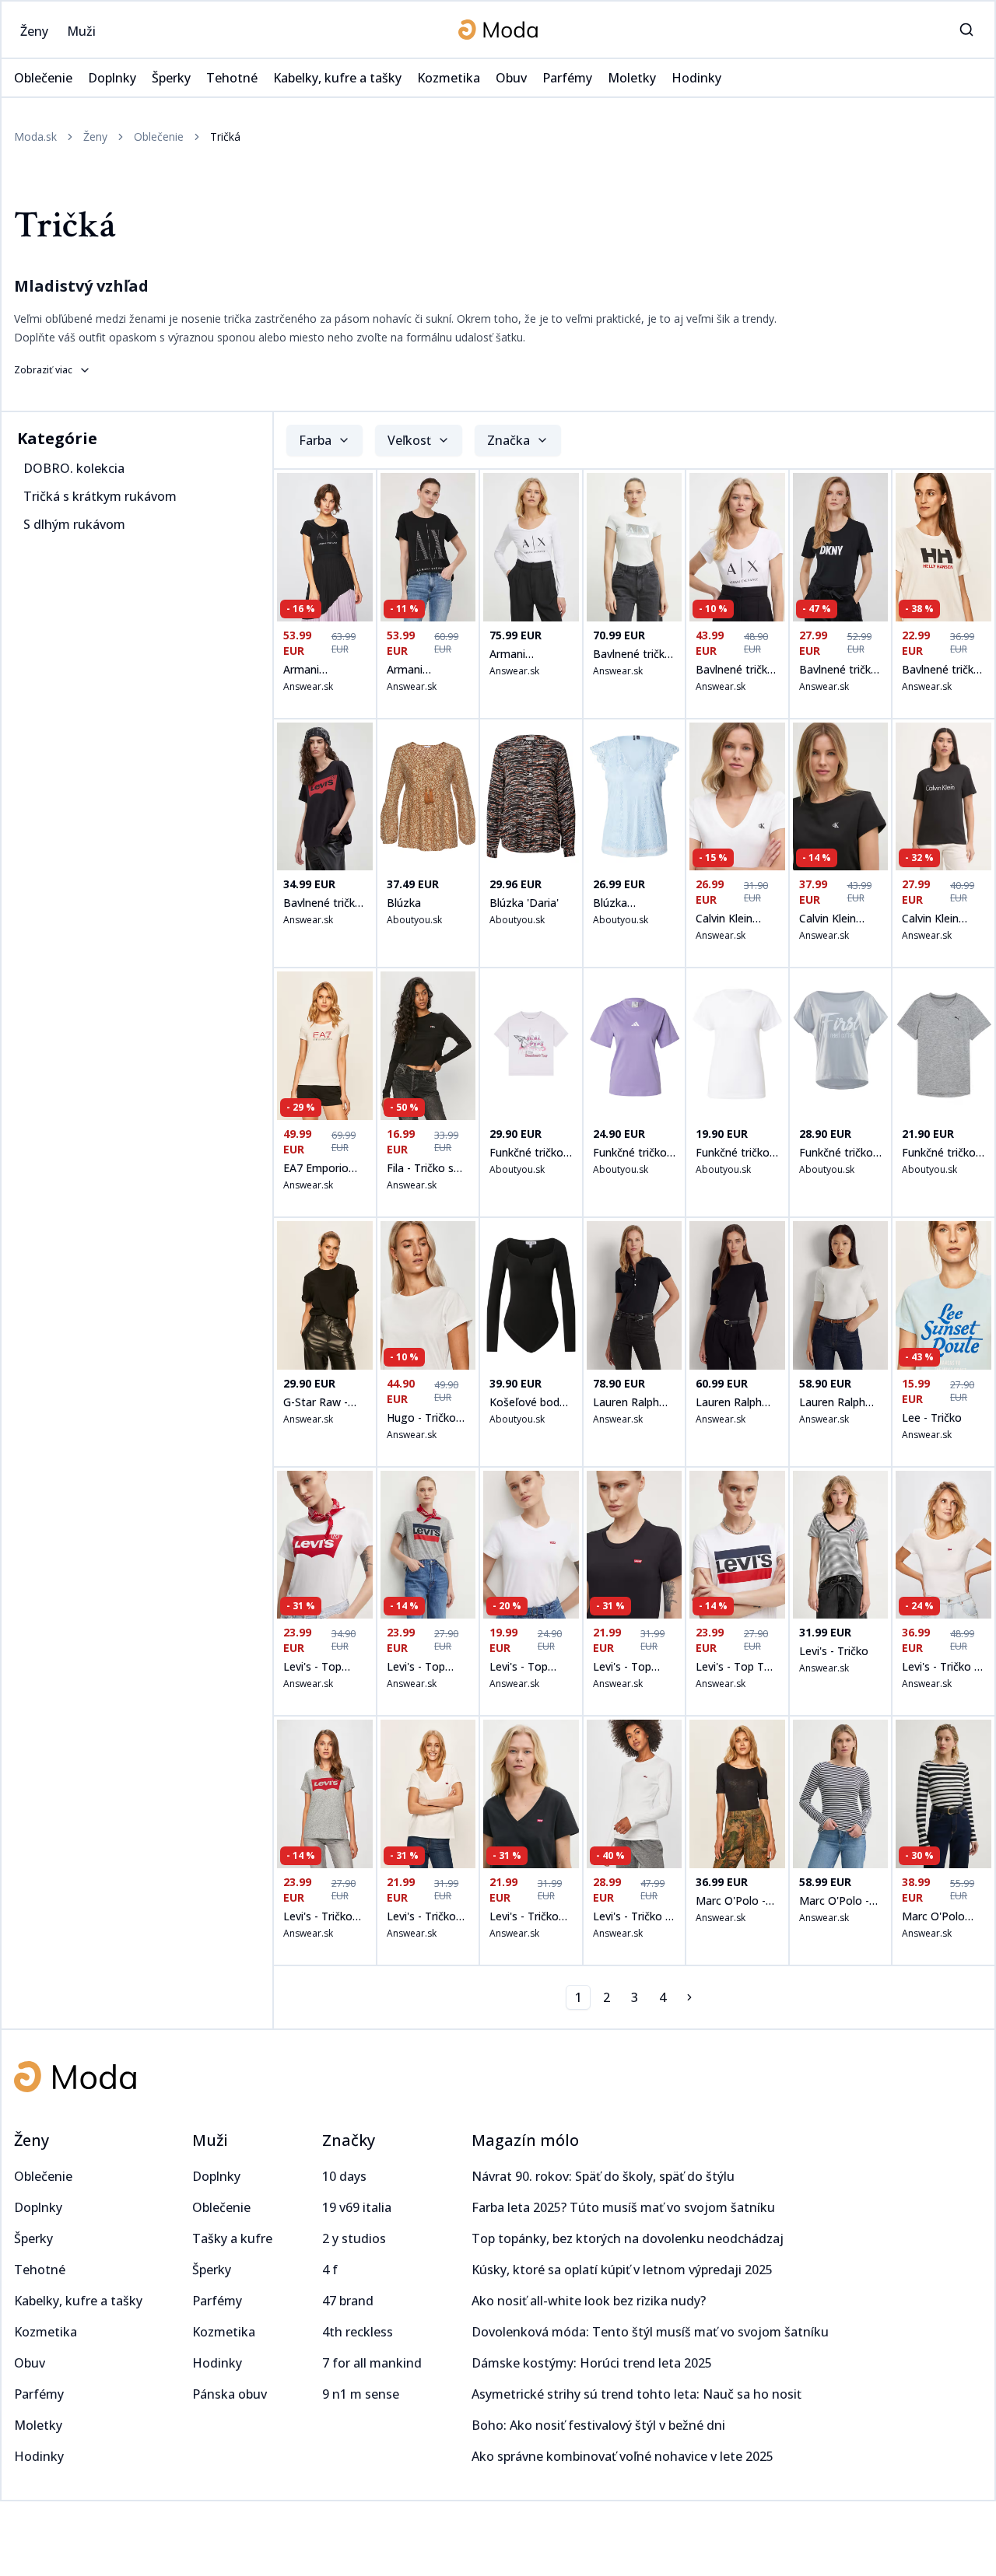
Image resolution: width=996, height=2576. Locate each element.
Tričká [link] (225, 136)
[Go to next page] (690, 1997)
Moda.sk (35, 136)
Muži (210, 2140)
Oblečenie (159, 136)
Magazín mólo (525, 2140)
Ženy (95, 136)
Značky (349, 2140)
